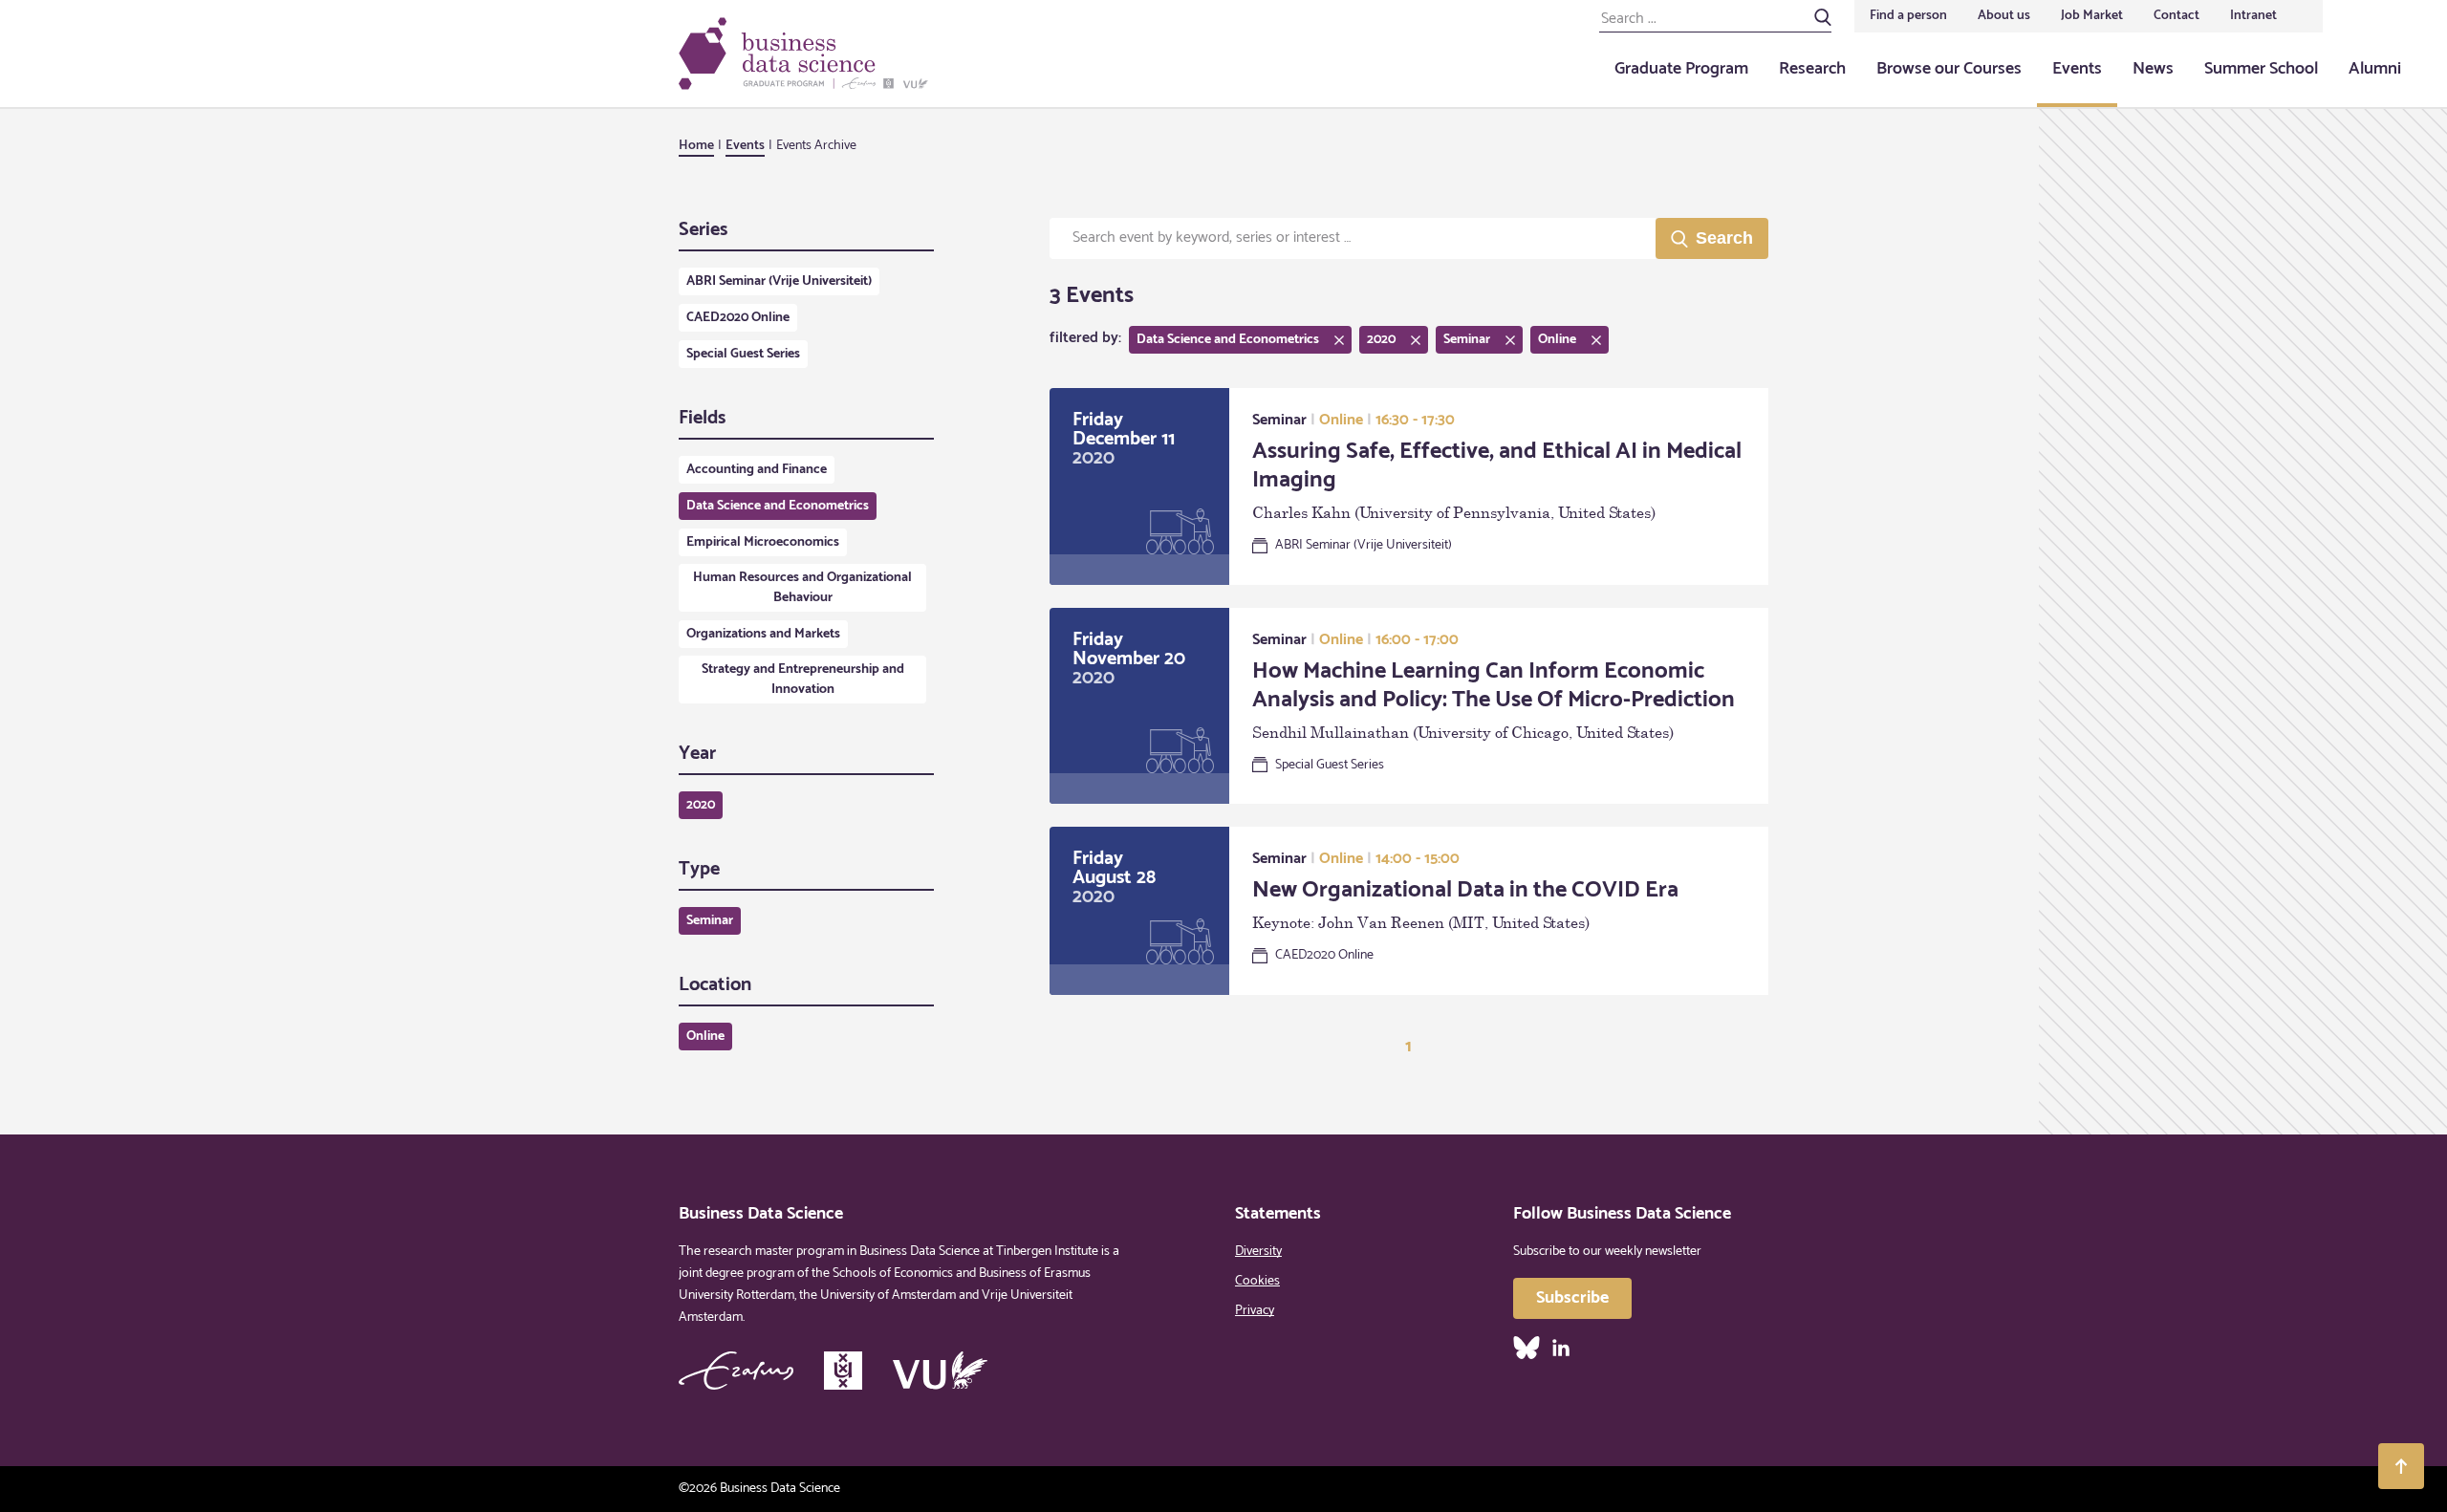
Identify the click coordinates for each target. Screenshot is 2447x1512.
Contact (2176, 16)
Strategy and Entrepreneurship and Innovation (803, 680)
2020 (701, 805)
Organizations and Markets (763, 634)
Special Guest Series (743, 354)
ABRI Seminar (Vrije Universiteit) (779, 281)
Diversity (1258, 1252)
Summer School (2261, 69)
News (2153, 69)
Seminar (710, 921)
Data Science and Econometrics (778, 506)
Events (2077, 69)
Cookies (1257, 1281)
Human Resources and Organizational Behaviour (802, 588)
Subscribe (1572, 1298)
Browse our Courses (1949, 69)
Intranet (2253, 16)
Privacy (1255, 1311)
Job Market (2092, 16)
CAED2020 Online (738, 318)
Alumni (2375, 69)
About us (2004, 16)
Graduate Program (1681, 69)
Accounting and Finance (757, 470)
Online (705, 1037)
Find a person (1908, 16)
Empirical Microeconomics (763, 542)
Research (1812, 69)
